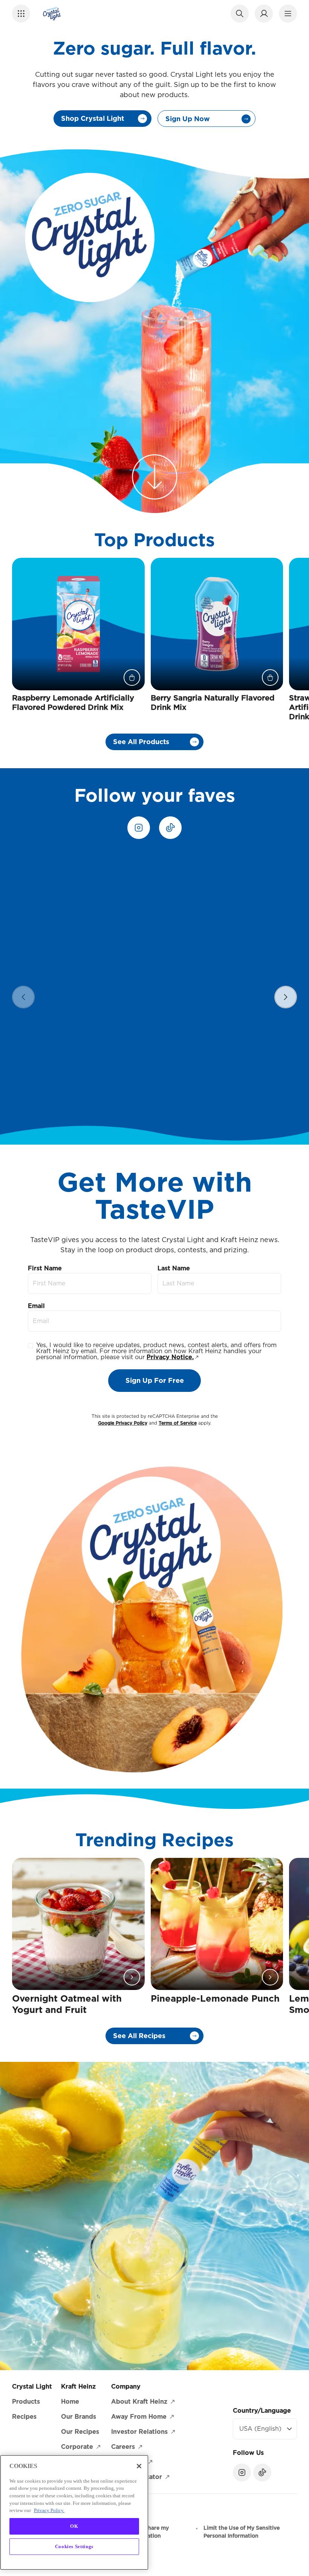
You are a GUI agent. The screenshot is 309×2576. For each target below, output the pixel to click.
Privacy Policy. (49, 2510)
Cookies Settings (74, 2546)
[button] (21, 14)
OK (74, 2526)
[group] (161, 986)
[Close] (139, 2466)
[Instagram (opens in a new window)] (139, 828)
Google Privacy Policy (123, 1423)
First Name (45, 1268)
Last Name (174, 1268)
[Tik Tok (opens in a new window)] (170, 828)
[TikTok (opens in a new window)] (262, 2472)
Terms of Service (178, 1423)
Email (36, 1306)
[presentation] (286, 997)
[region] (154, 986)
